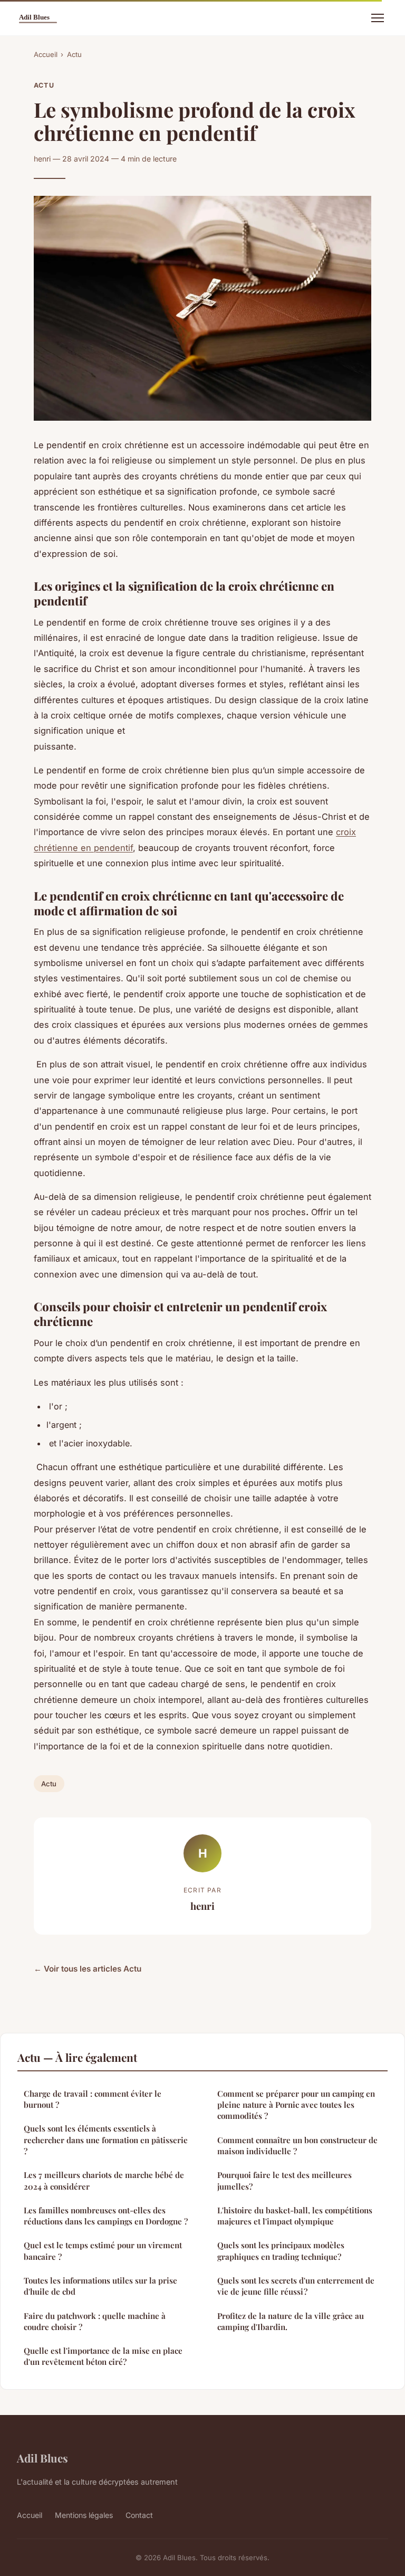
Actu (74, 54)
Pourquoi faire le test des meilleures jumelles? (285, 2180)
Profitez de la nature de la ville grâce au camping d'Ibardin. (291, 2321)
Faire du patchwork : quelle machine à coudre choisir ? (95, 2321)
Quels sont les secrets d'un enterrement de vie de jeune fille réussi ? (296, 2286)
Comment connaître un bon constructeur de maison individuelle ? (297, 2146)
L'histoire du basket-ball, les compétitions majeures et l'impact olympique (295, 2216)
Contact (139, 2515)
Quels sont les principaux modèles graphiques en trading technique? (281, 2251)
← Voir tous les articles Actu (88, 1969)
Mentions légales (84, 2515)
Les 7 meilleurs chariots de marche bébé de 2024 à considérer (104, 2180)
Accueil (46, 54)
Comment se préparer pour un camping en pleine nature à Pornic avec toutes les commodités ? (296, 2105)
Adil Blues (42, 2458)
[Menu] (378, 18)
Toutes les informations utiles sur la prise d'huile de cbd (100, 2286)
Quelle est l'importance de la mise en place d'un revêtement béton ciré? (103, 2356)
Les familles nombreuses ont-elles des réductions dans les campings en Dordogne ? (106, 2216)
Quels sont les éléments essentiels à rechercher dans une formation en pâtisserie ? (106, 2140)
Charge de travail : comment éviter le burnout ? (93, 2099)
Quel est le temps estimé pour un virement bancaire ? (103, 2251)
